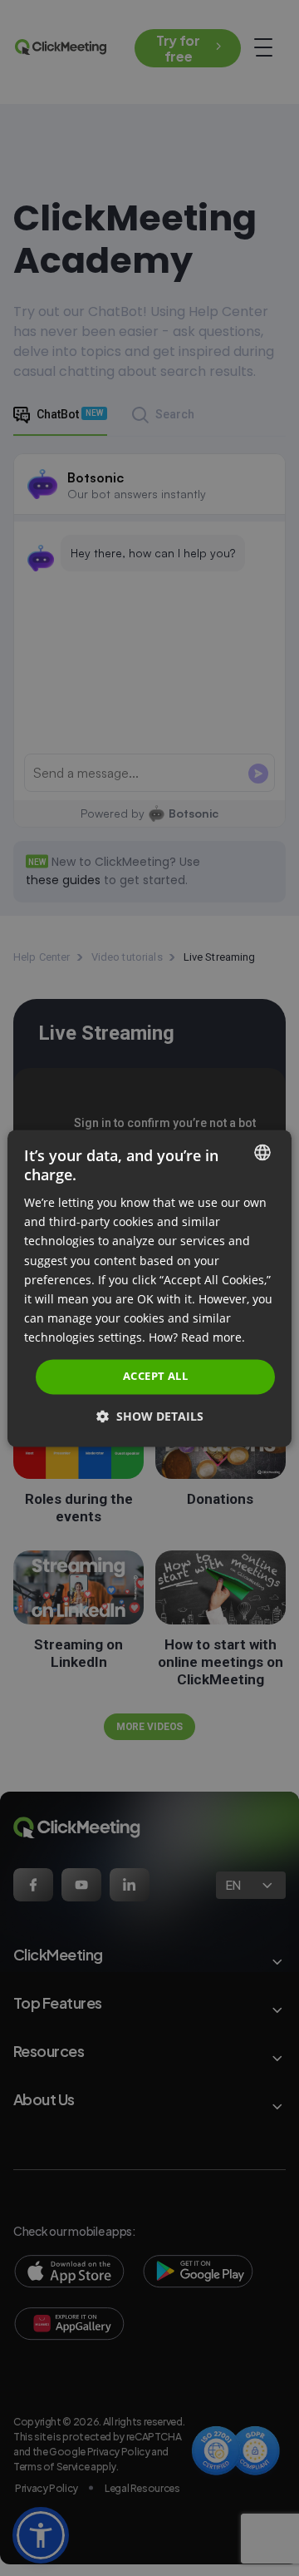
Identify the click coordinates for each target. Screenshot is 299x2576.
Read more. (213, 1337)
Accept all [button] (155, 1376)
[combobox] (262, 1152)
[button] (150, 1416)
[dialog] (149, 1288)
